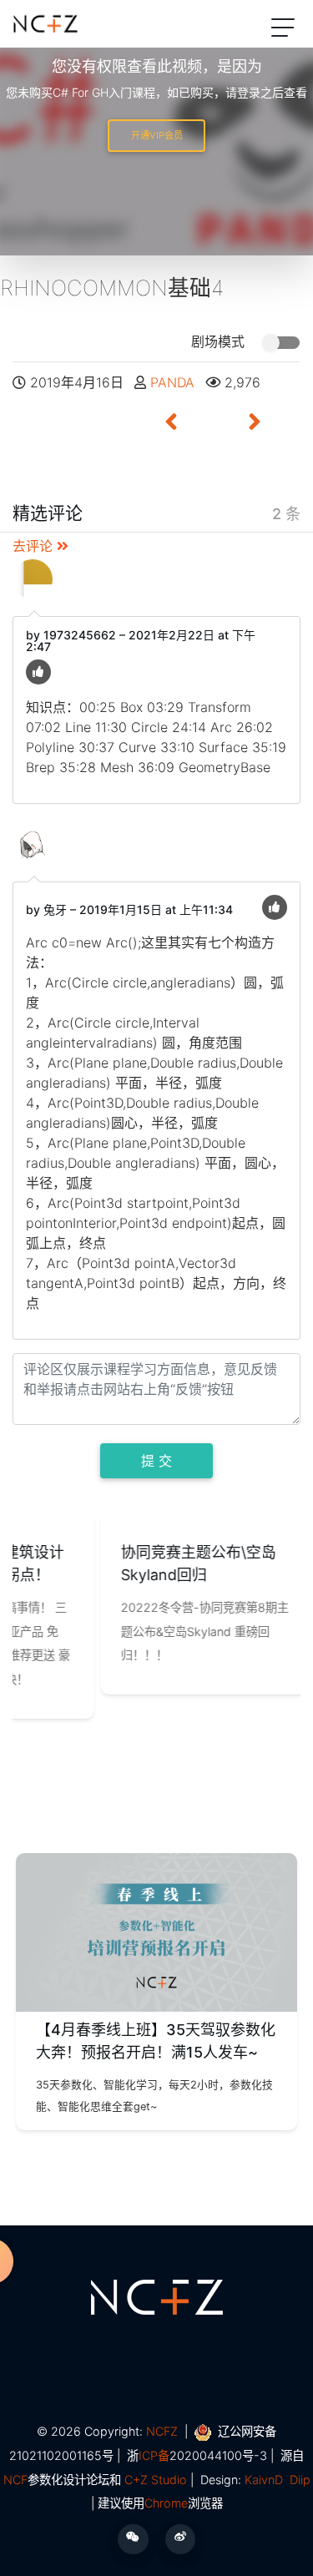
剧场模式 (220, 341)
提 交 (156, 1461)
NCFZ (162, 2431)
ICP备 (154, 2455)
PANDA (174, 382)
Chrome (166, 2503)
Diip (300, 2480)
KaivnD (264, 2480)
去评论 (35, 546)
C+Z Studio (156, 2480)
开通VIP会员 (157, 135)
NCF (15, 2480)
